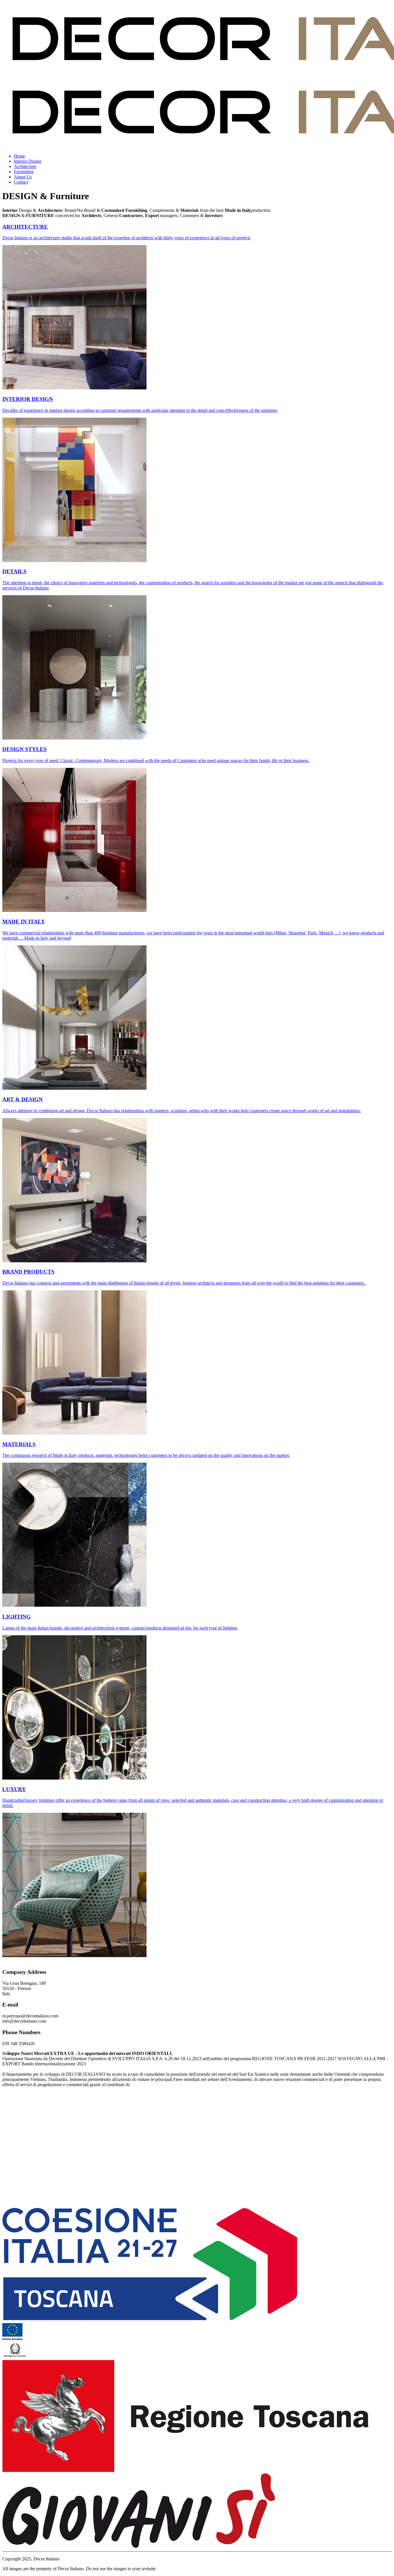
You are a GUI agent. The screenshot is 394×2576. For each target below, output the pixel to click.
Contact (21, 182)
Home (19, 156)
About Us (23, 177)
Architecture (25, 166)
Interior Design (28, 161)
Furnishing (24, 172)
